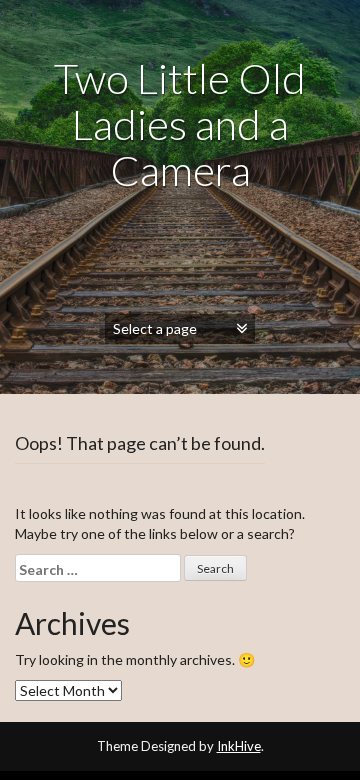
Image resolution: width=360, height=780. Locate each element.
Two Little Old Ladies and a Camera (180, 124)
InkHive (239, 746)
